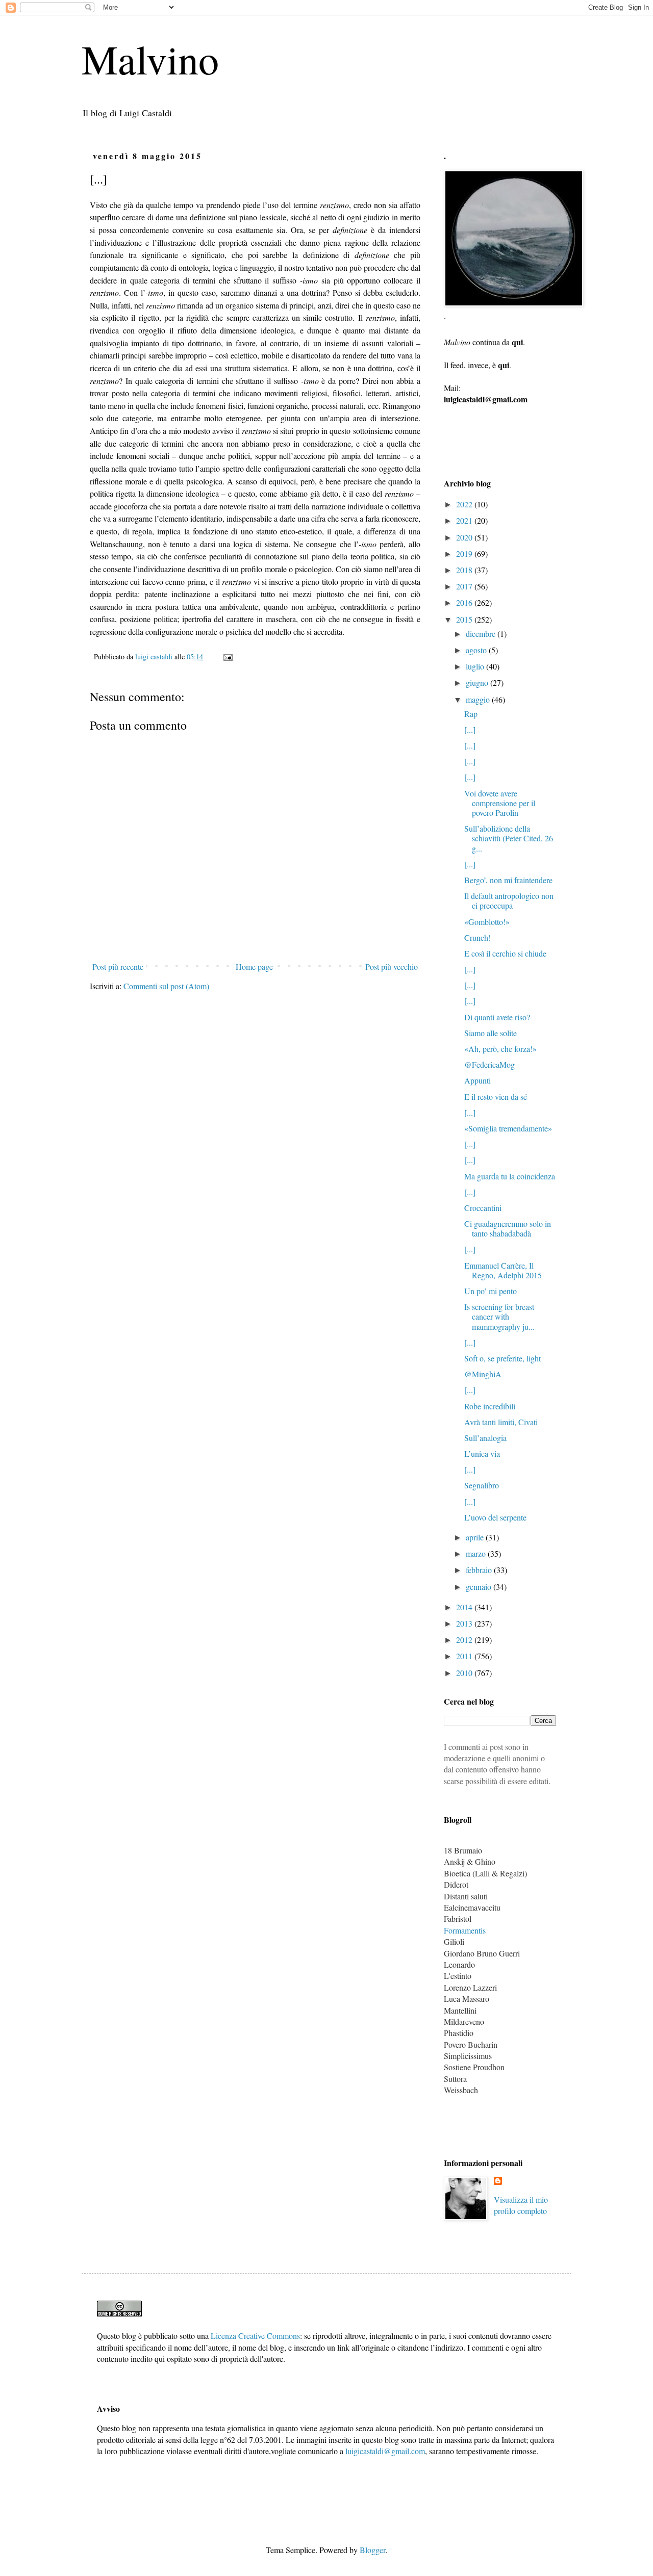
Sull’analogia (485, 1438)
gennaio (480, 1587)
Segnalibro (482, 1485)
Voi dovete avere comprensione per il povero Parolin (500, 803)
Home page (254, 967)
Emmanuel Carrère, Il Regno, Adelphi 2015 (503, 1270)
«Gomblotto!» (487, 922)
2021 (465, 520)
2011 (465, 1656)
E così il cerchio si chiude (505, 953)
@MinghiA (483, 1374)
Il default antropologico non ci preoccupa (509, 900)
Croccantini (483, 1208)
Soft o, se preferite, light (503, 1358)
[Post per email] (227, 656)
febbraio (480, 1570)
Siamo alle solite (491, 1033)
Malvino (150, 59)
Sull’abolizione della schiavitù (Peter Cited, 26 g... (509, 838)
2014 (465, 1607)
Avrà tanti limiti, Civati (501, 1422)
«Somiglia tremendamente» (508, 1128)
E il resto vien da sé (496, 1097)
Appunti (478, 1080)
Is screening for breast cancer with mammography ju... (499, 1316)
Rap (471, 714)
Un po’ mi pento (491, 1291)
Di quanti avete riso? (497, 1017)
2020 (465, 537)
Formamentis (465, 1930)
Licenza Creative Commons (255, 2336)
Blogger (372, 2550)
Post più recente (118, 967)
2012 (465, 1640)
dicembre (482, 634)
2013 (465, 1623)
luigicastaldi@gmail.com (385, 2451)
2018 (465, 570)
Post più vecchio (392, 967)
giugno (478, 682)
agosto (477, 650)
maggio (479, 699)
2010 (465, 1673)
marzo (477, 1553)
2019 (465, 553)
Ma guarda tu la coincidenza (510, 1176)
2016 (465, 602)
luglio (476, 666)
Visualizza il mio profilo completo (521, 2205)
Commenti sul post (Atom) (166, 986)
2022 (465, 504)
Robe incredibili (490, 1406)
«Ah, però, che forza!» (500, 1049)
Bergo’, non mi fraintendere (508, 880)
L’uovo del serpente (495, 1517)
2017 (465, 586)
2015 (465, 619)
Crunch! (478, 937)
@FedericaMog (489, 1064)
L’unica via (482, 1453)
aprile (476, 1537)
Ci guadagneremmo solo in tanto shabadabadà (508, 1228)
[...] (470, 729)
